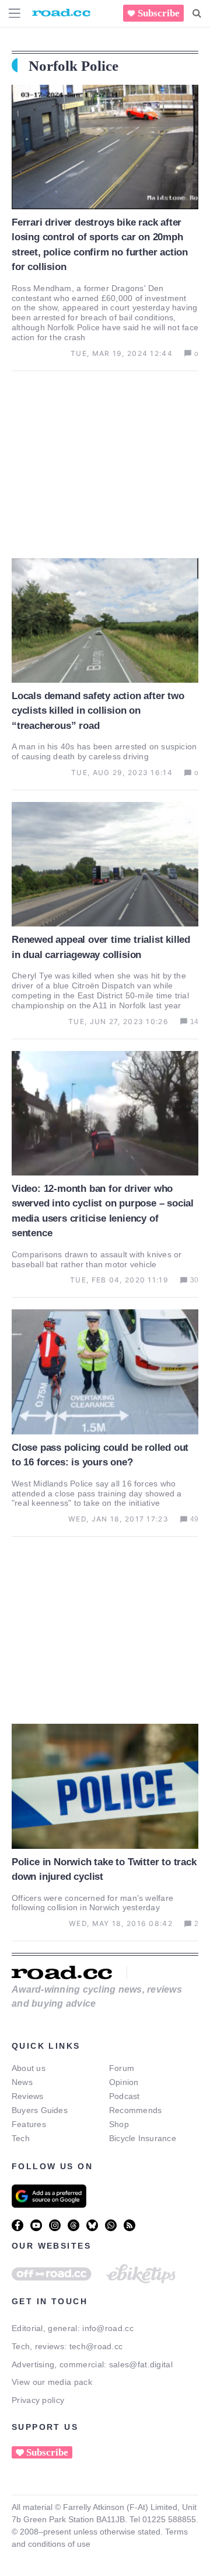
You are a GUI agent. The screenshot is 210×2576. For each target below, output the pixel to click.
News (22, 2082)
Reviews (28, 2096)
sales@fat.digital (141, 2364)
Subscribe (159, 13)
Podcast (125, 2096)
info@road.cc (108, 2328)
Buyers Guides (40, 2110)
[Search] (197, 13)
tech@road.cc (96, 2346)
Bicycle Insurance (143, 2138)
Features (29, 2124)
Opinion (124, 2082)
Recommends (135, 2110)
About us (29, 2068)
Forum (122, 2068)
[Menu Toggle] (15, 13)
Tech (21, 2138)
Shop (119, 2124)
